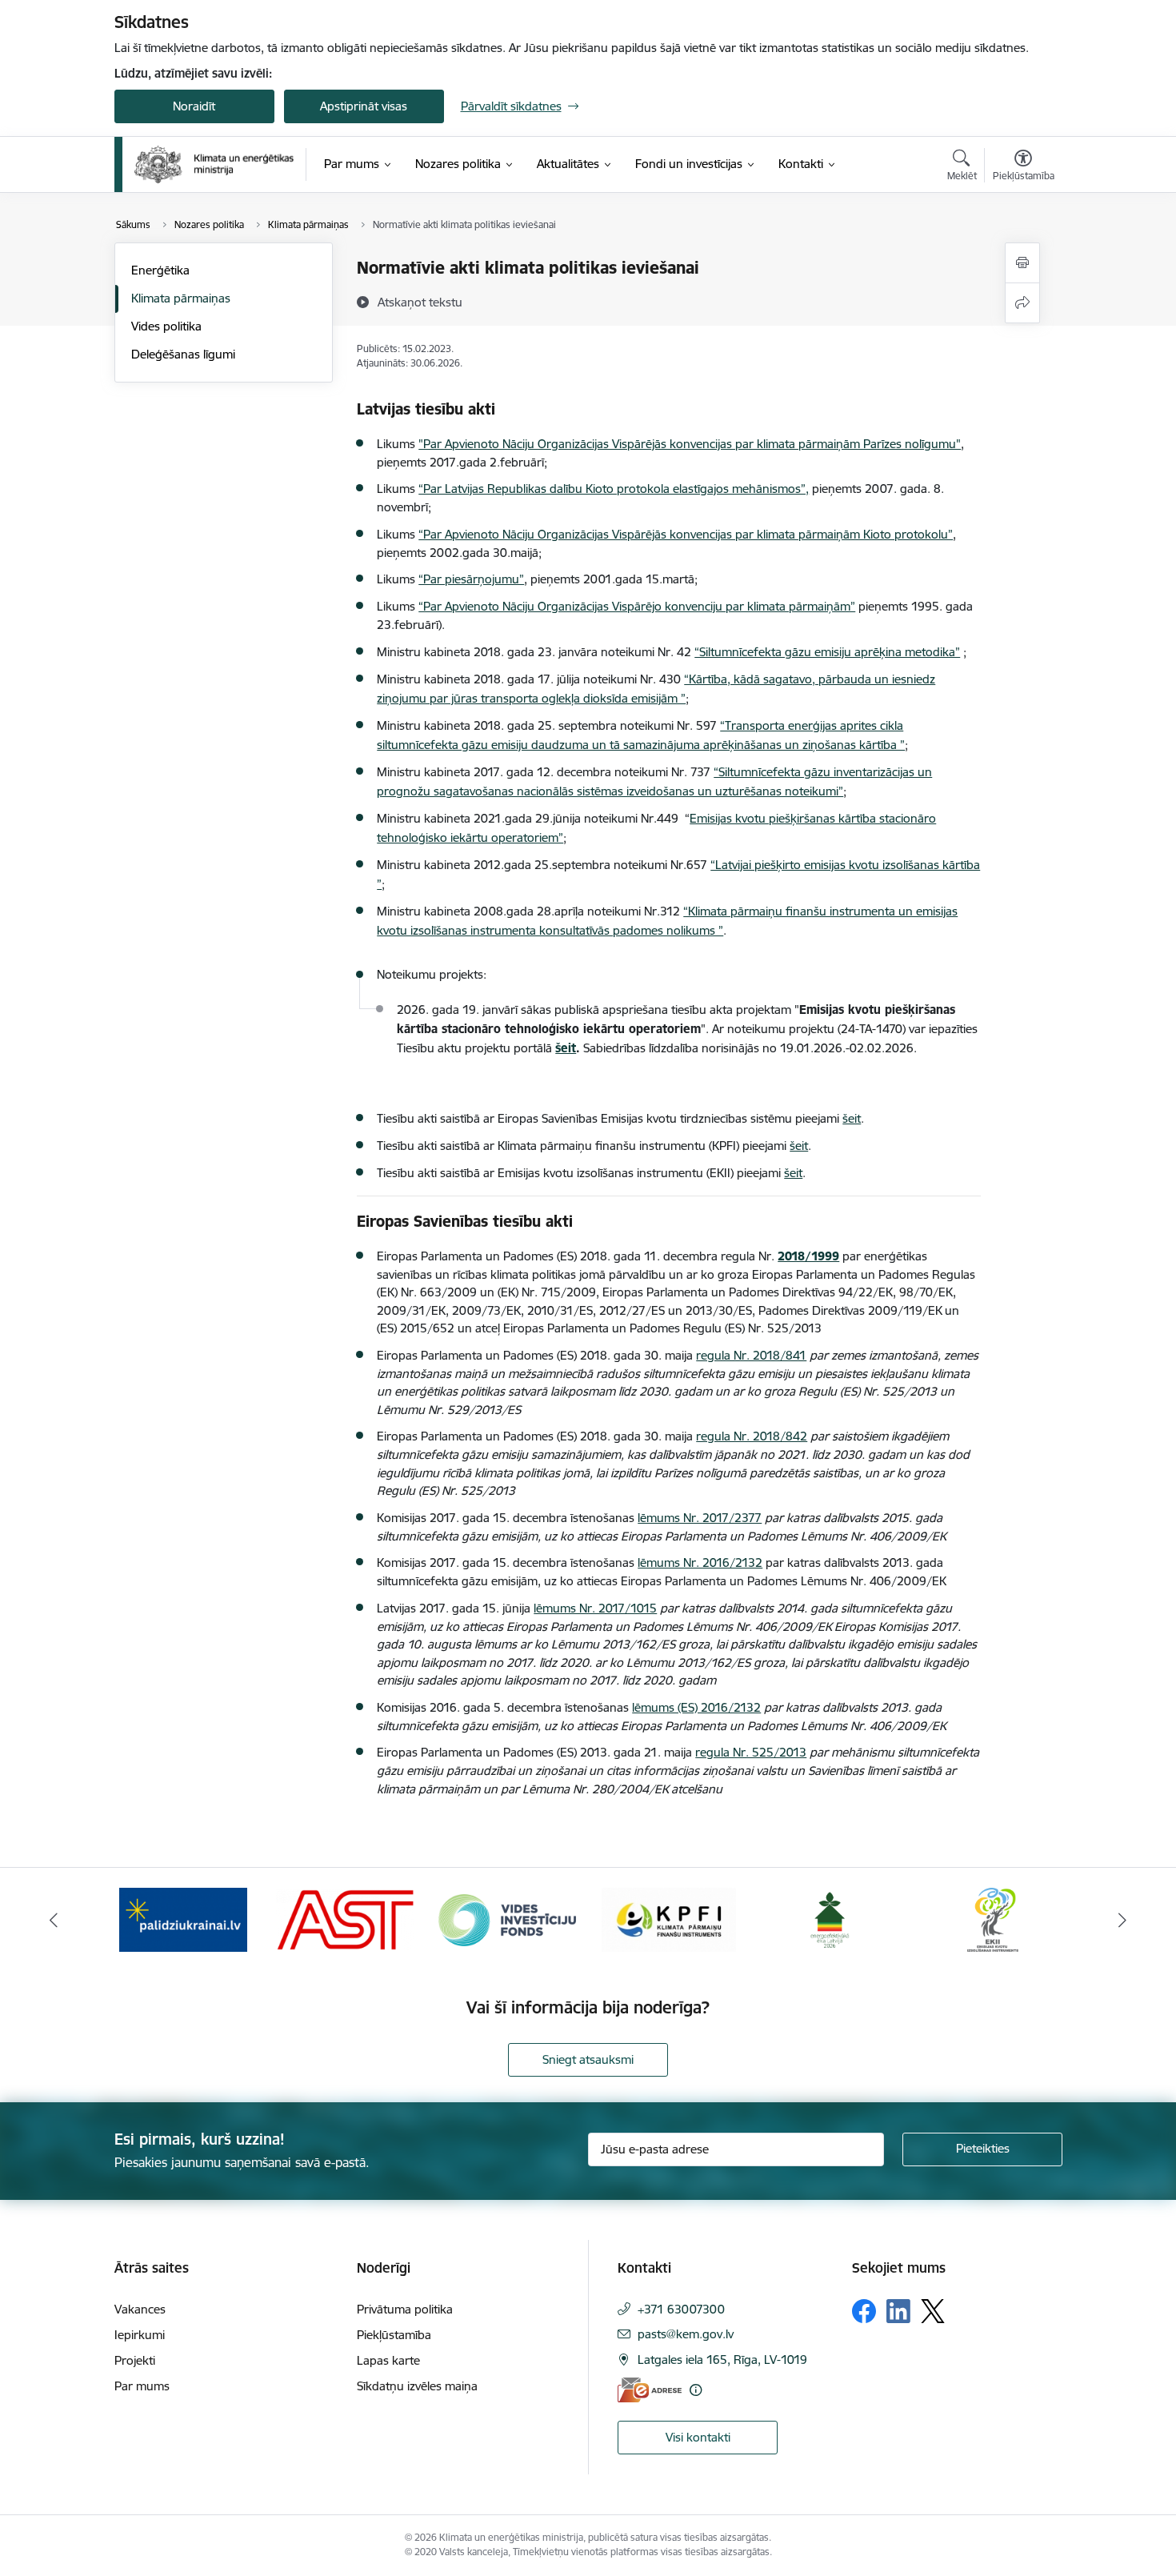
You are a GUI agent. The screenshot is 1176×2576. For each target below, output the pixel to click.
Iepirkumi (140, 2335)
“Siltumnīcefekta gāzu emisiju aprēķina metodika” (827, 652)
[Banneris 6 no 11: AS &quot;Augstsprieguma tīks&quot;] (345, 1919)
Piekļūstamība (394, 2335)
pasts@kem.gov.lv (686, 2334)
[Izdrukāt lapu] (1022, 263)
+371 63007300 (681, 2309)
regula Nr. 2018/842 (752, 1436)
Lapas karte (388, 2360)
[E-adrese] (650, 2390)
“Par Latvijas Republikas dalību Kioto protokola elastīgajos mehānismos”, (614, 489)
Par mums (142, 2386)
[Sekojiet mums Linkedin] (898, 2311)
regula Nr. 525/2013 (751, 1752)
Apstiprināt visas (364, 106)
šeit (852, 1118)
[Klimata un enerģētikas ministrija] (214, 164)
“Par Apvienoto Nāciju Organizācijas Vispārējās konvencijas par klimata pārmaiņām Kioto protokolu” (686, 534)
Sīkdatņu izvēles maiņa (417, 2386)
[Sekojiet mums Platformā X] (933, 2311)
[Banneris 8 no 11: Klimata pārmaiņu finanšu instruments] (669, 1919)
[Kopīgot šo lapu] (1022, 303)
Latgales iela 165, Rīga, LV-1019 (722, 2360)
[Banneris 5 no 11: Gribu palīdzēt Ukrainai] (183, 1919)
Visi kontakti (698, 2437)
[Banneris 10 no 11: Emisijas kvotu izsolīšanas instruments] (993, 1919)
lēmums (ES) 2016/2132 (696, 1707)
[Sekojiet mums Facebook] (864, 2311)
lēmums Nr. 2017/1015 (595, 1608)
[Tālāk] (1123, 1920)
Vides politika (166, 326)
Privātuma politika (405, 2309)
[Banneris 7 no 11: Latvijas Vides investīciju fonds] (507, 1919)
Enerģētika (160, 270)
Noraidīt (194, 106)
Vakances (140, 2309)
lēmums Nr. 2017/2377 (700, 1518)
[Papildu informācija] (696, 2390)
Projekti (135, 2360)
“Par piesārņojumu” (471, 579)
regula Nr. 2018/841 (751, 1355)
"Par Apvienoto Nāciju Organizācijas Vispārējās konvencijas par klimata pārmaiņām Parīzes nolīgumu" (690, 444)
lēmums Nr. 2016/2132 (700, 1562)
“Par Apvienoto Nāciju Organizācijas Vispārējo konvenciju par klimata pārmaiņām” (637, 606)
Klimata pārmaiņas (181, 298)
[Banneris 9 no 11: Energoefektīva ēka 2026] (831, 1919)
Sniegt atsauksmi (588, 2059)
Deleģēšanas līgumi (183, 354)
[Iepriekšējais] (54, 1920)
